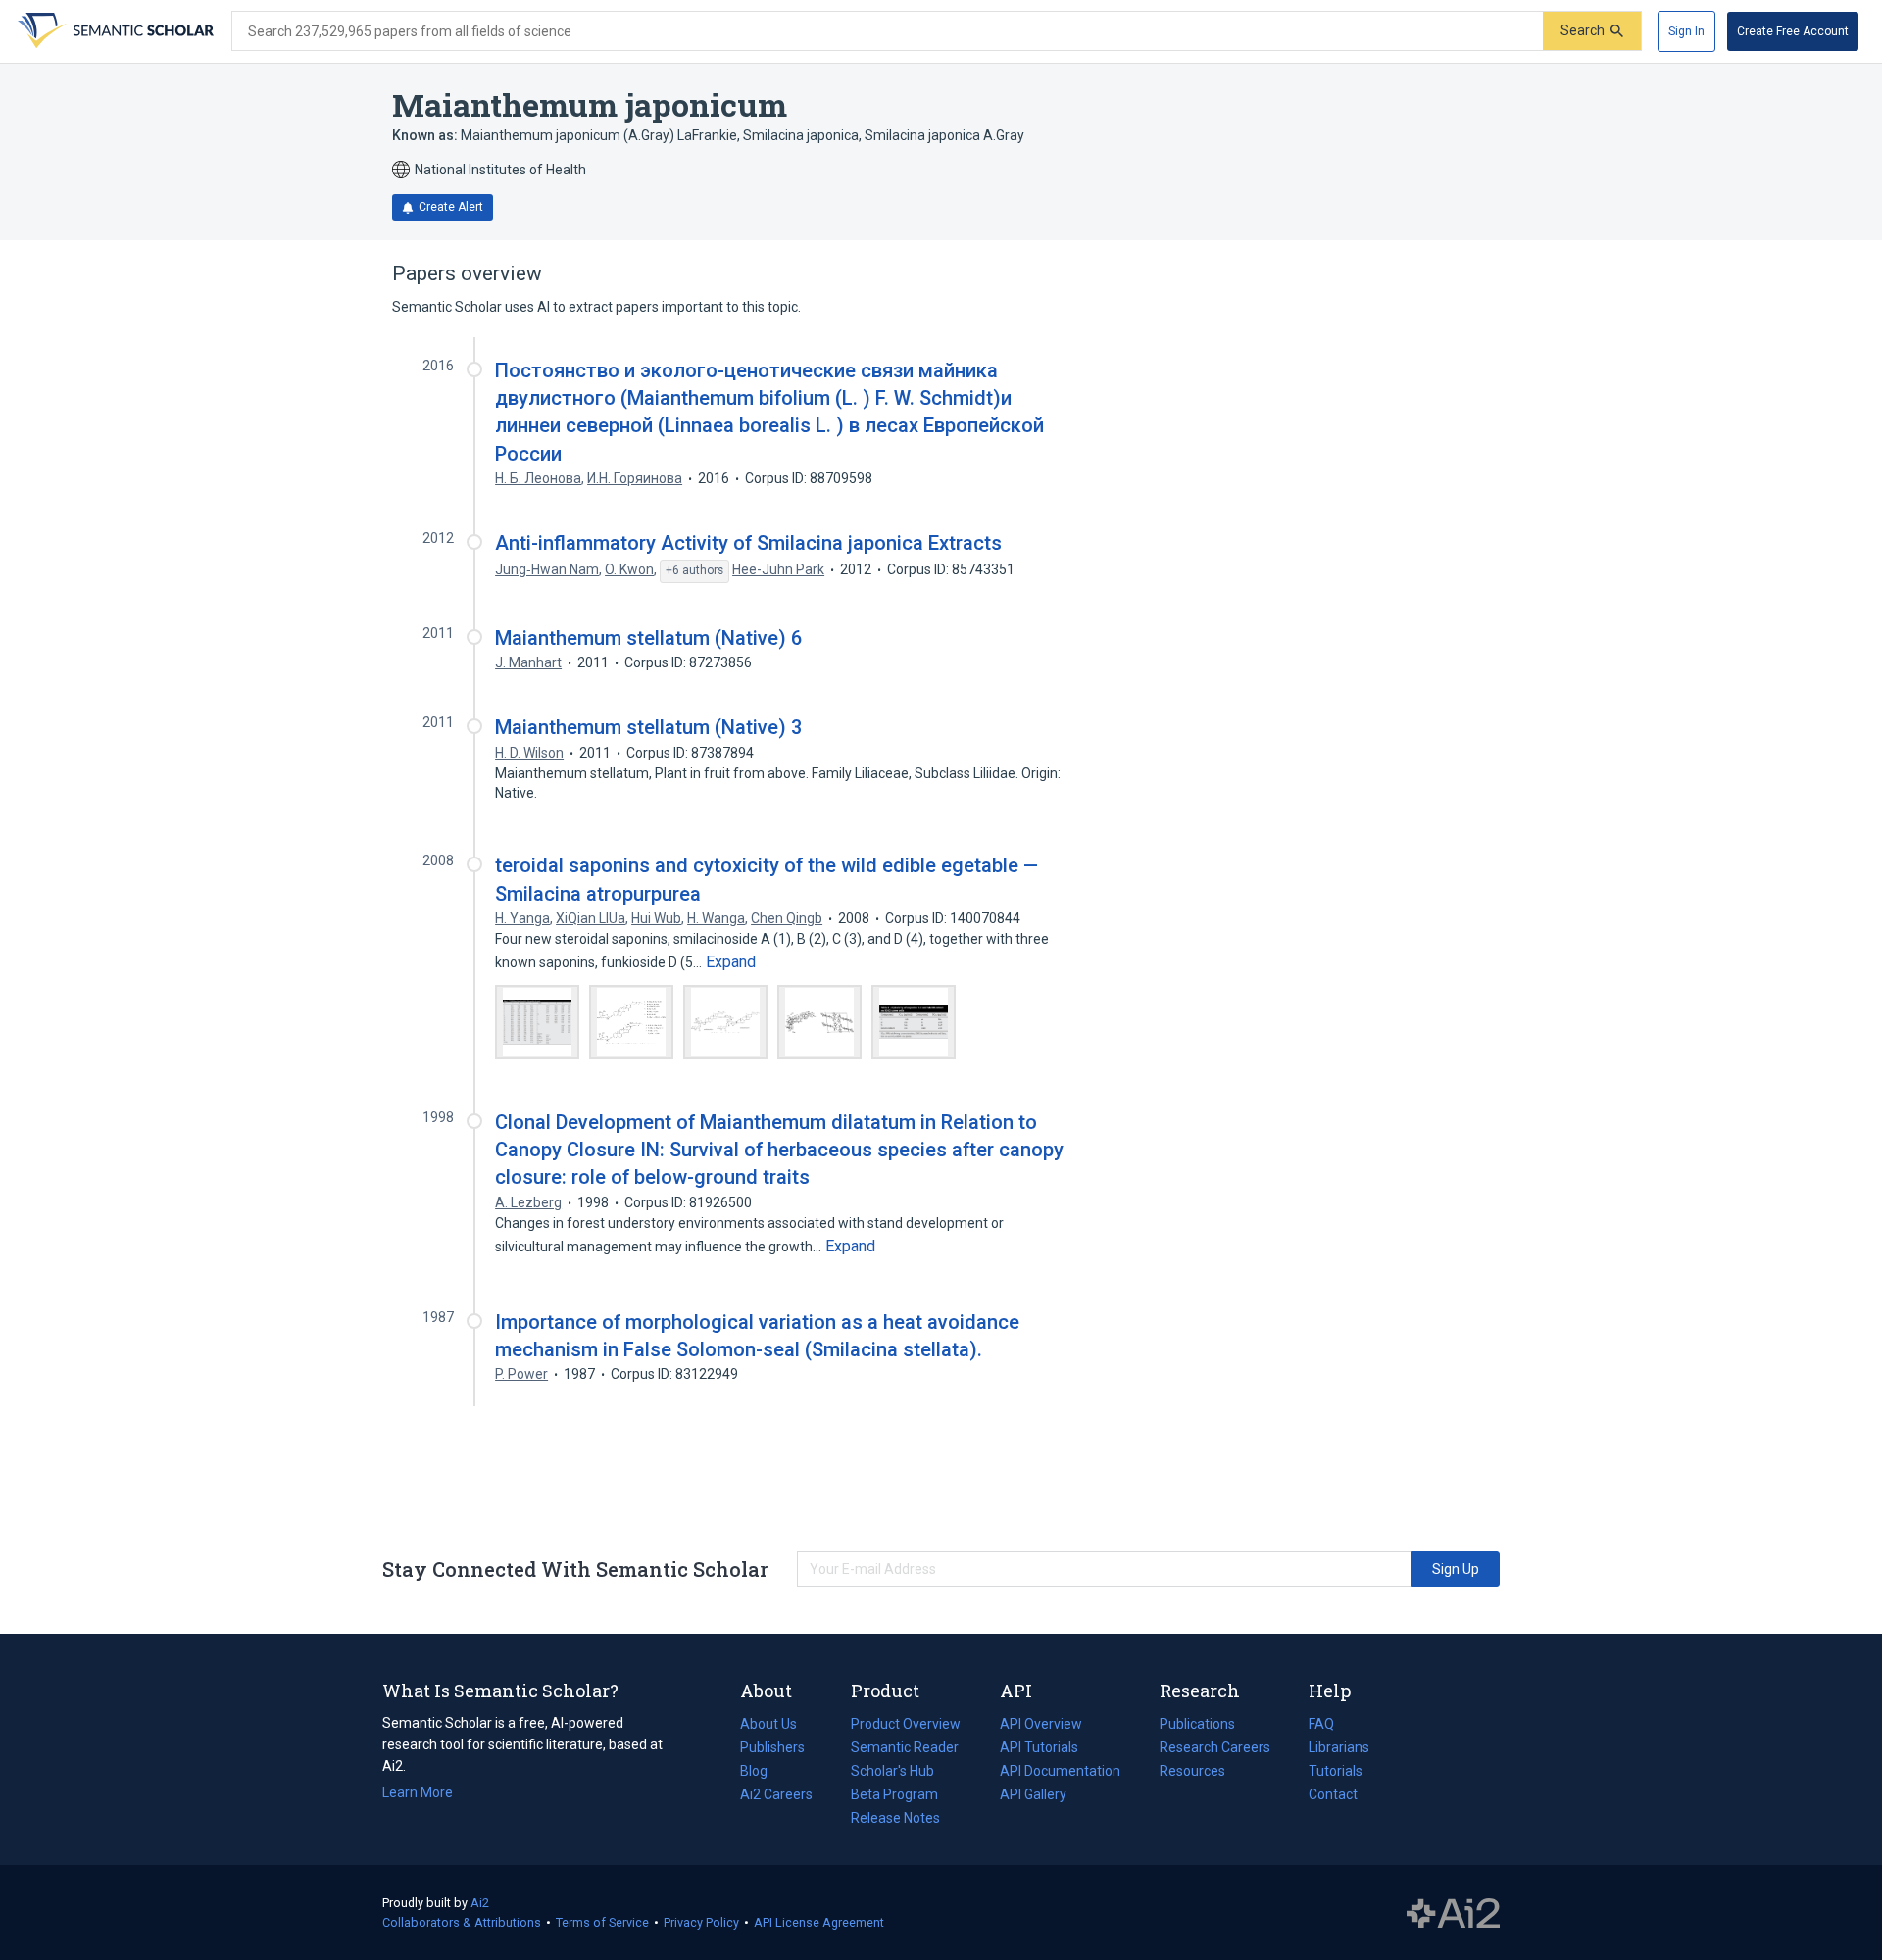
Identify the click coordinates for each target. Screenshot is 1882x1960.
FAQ (1321, 1724)
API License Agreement (819, 1922)
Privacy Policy (701, 1922)
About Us (768, 1724)
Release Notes (895, 1818)
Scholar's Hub (892, 1771)
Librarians (1339, 1747)
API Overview (1041, 1724)
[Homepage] (114, 31)
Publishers (772, 1747)
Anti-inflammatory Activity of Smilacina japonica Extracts (748, 543)
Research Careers (1215, 1749)
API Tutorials (1039, 1747)
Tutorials (1336, 1771)
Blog (762, 1773)
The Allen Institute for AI (1453, 1913)
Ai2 (480, 1903)
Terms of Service (602, 1922)
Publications (1197, 1726)
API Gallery (1033, 1794)
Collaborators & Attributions (462, 1922)
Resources (1192, 1773)
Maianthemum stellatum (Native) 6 (648, 638)
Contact (1333, 1794)
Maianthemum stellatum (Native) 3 (648, 727)
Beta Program (894, 1794)
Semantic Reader (905, 1747)
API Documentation (1060, 1773)
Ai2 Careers (776, 1796)
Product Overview (906, 1724)
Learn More (418, 1792)
